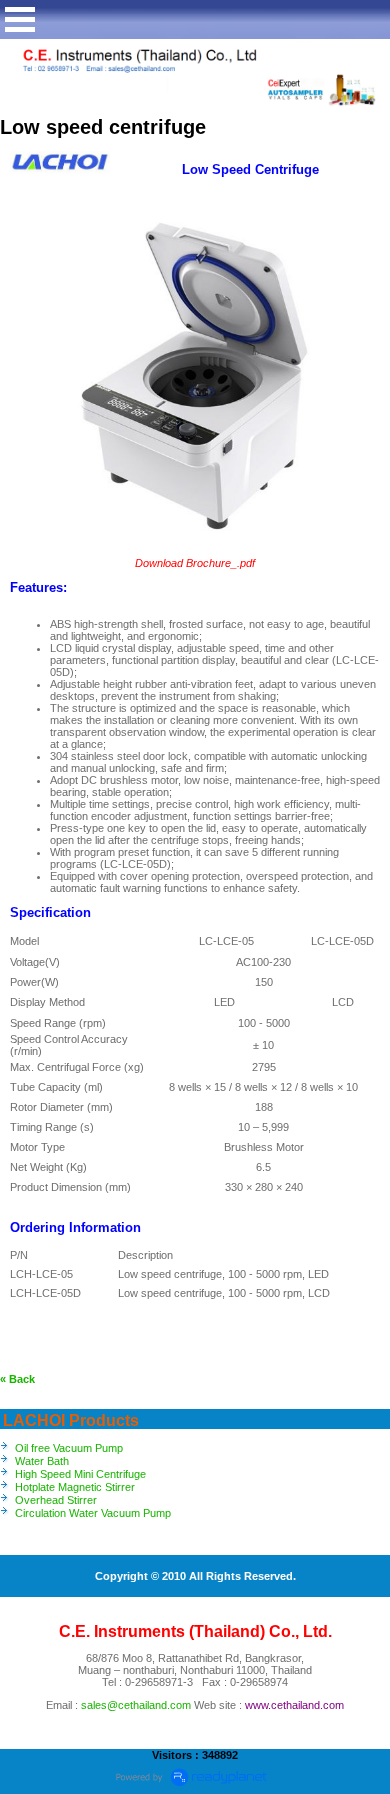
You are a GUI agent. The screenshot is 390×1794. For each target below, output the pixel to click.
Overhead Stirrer (56, 1500)
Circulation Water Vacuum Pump (93, 1513)
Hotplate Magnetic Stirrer (75, 1487)
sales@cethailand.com (136, 1705)
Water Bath (42, 1461)
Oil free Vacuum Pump (69, 1448)
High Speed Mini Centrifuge (80, 1474)
